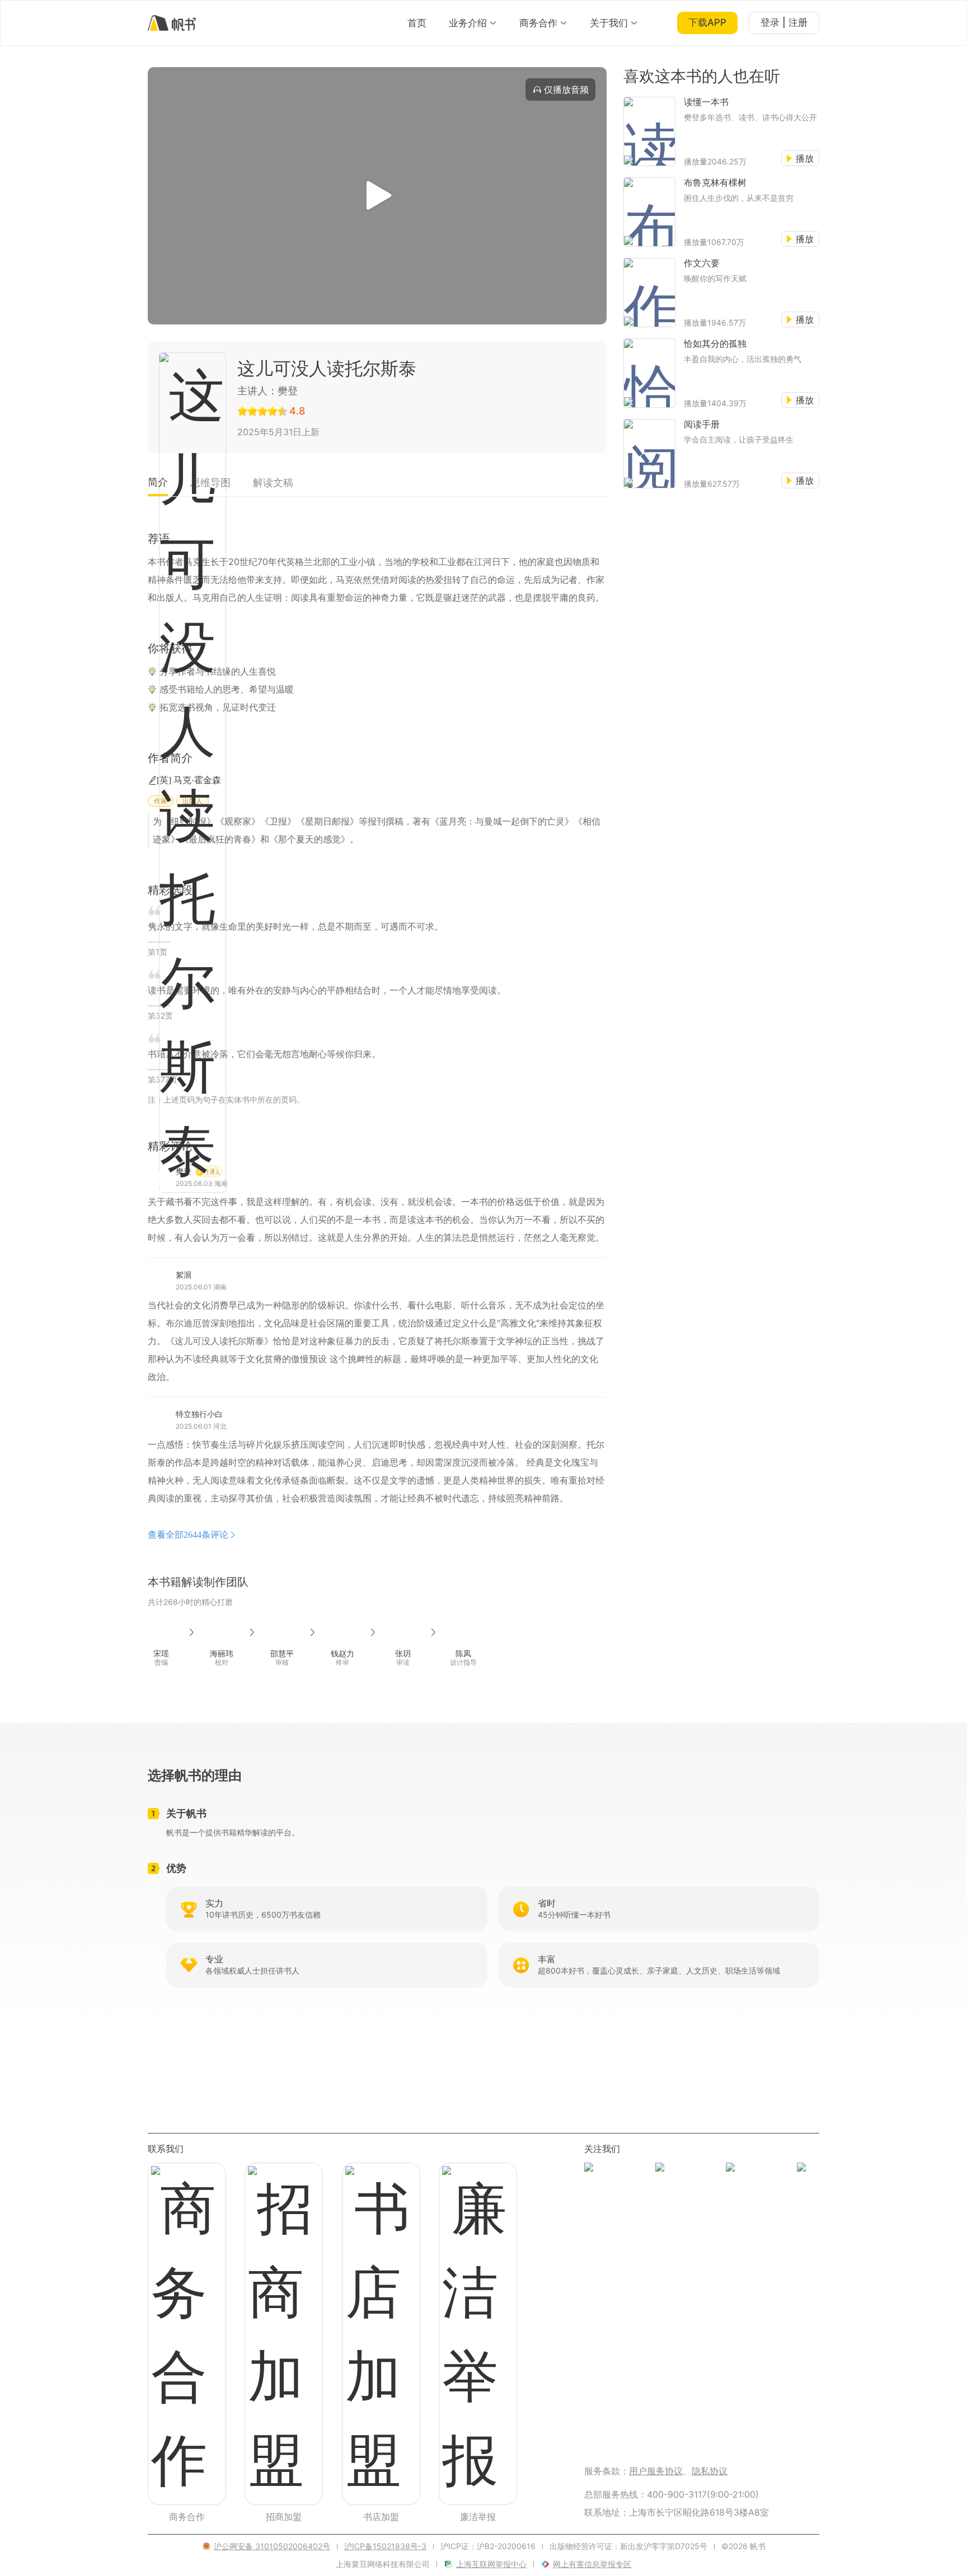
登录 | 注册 (784, 22)
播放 (805, 158)
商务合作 (538, 23)
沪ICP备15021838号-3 (385, 2546)
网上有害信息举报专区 (592, 2564)
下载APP (707, 22)
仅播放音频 (566, 90)
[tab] (158, 486)
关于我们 (609, 23)
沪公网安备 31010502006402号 (272, 2546)
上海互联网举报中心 (491, 2564)
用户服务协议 (656, 2471)
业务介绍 (468, 23)
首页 (417, 23)
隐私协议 (710, 2471)
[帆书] (172, 23)
